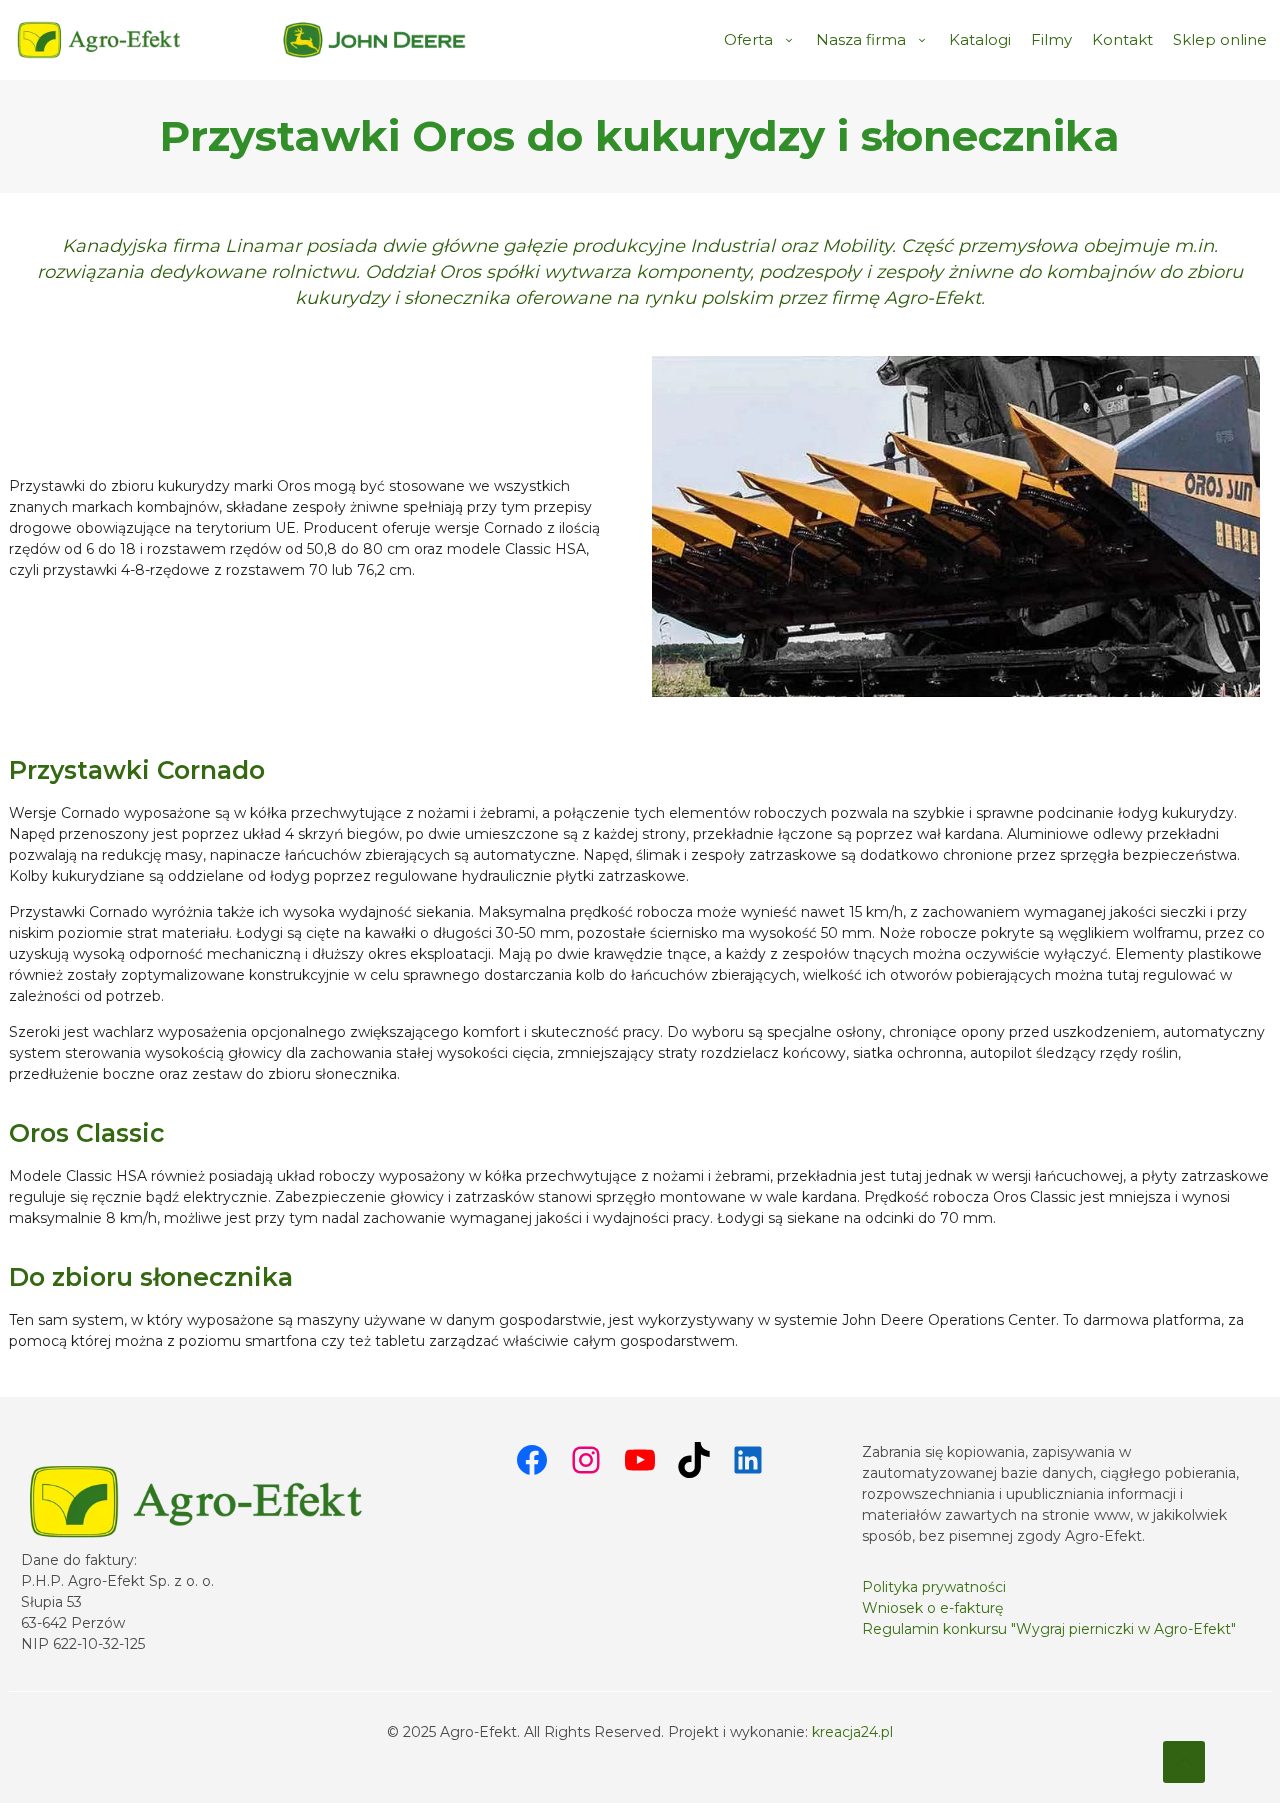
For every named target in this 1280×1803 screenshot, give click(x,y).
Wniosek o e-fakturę (932, 1608)
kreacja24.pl (852, 1732)
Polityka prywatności (934, 1587)
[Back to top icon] (1184, 1762)
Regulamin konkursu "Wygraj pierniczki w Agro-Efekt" (1049, 1629)
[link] (375, 40)
